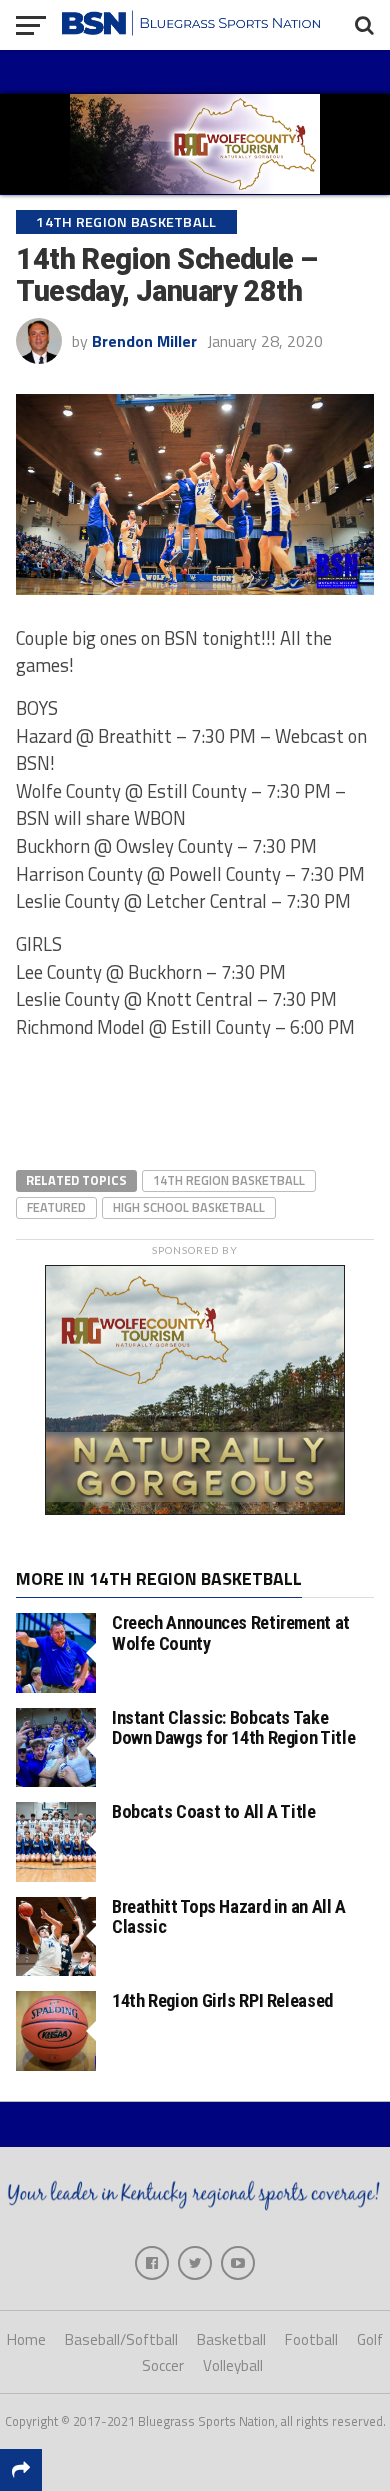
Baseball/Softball (121, 2339)
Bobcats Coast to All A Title (214, 1811)
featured (56, 1207)
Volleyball (233, 2365)
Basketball (231, 2339)
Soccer (163, 2365)
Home (26, 2339)
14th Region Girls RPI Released (222, 2000)
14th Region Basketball (229, 1180)
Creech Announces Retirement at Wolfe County (231, 1632)
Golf (370, 2339)
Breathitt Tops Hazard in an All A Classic (229, 1916)
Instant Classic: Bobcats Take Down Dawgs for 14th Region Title (233, 1727)
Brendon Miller (144, 341)
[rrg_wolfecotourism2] (195, 1509)
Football (311, 2339)
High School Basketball (189, 1207)
